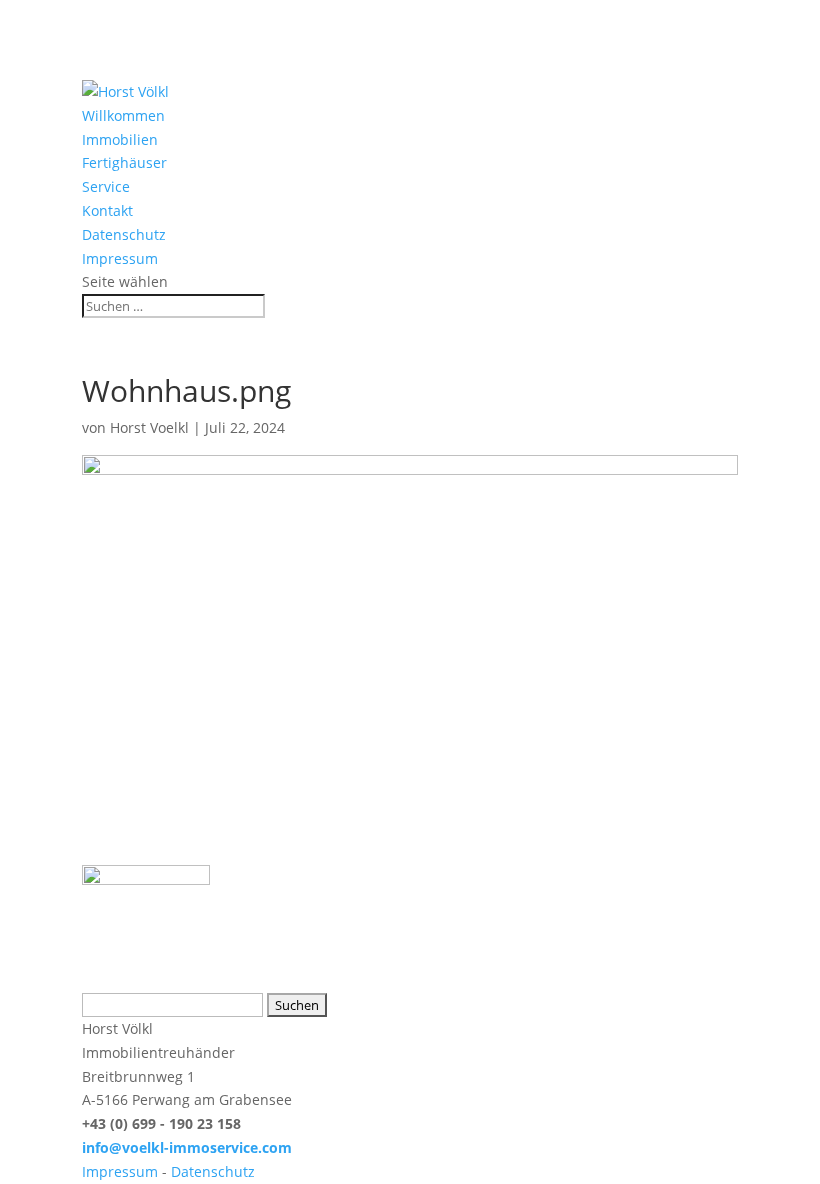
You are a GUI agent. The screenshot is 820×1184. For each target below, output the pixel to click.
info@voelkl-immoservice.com (187, 1147)
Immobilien (120, 139)
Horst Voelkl (149, 427)
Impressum (120, 258)
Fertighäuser (124, 162)
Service (106, 186)
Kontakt (107, 210)
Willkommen (123, 115)
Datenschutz (124, 234)
